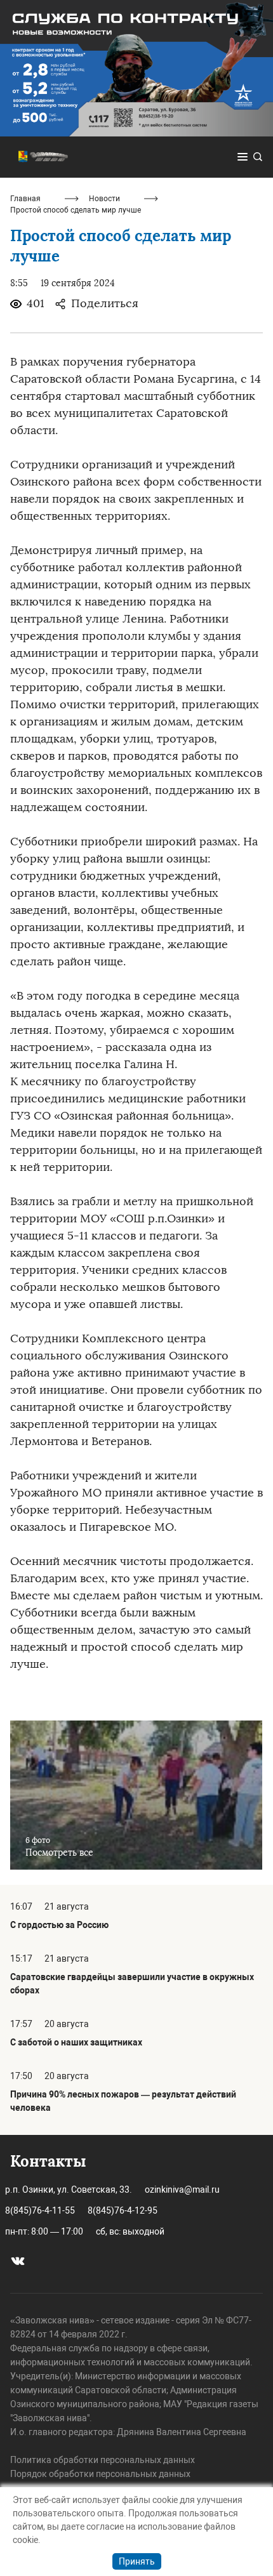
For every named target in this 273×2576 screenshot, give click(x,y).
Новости (104, 199)
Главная (25, 199)
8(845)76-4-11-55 (40, 2210)
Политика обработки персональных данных (103, 2460)
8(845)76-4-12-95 (123, 2210)
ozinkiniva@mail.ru (182, 2190)
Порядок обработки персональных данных (100, 2474)
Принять (137, 2561)
